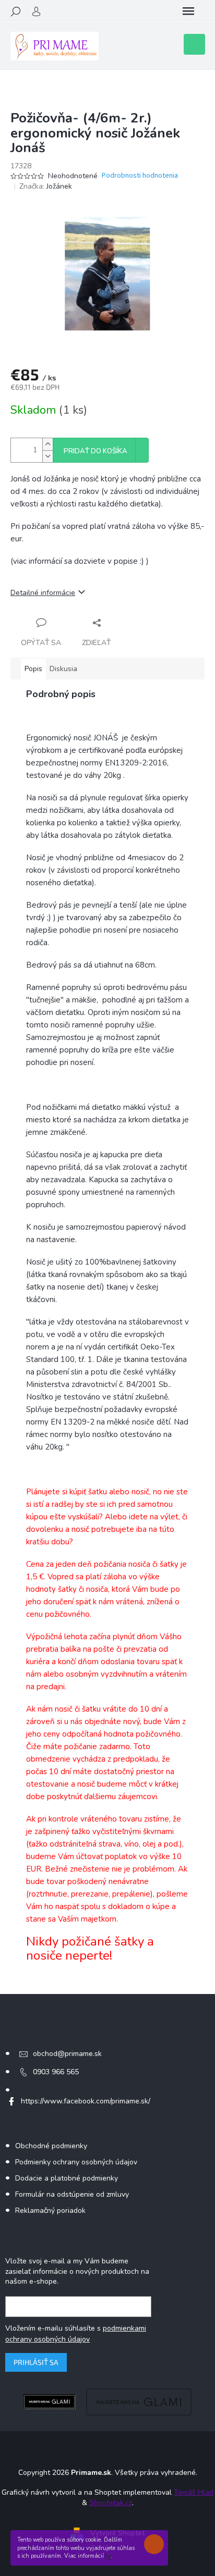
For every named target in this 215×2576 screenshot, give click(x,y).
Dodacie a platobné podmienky (67, 2178)
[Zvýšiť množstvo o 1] (47, 444)
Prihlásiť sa (36, 2362)
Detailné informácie (43, 593)
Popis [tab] (33, 669)
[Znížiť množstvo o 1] (47, 456)
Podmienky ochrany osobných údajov (76, 2162)
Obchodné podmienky (51, 2146)
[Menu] (188, 11)
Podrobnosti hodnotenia (140, 176)
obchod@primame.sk (67, 2054)
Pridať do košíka (95, 451)
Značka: (46, 186)
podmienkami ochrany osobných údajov (76, 2333)
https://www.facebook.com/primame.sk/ (86, 2101)
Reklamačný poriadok (50, 2210)
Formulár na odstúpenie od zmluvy (72, 2194)
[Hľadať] (16, 11)
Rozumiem (157, 2544)
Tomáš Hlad (194, 2492)
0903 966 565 (56, 2072)
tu (108, 2556)
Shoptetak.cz (111, 2503)
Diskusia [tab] (63, 669)
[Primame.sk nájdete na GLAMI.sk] (50, 2401)
